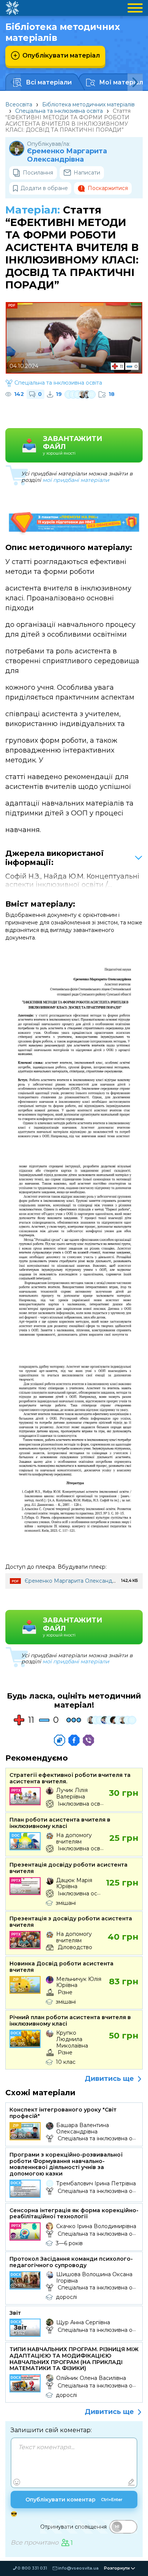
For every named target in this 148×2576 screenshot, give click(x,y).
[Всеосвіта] (12, 8)
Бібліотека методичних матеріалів (88, 104)
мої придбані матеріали (76, 480)
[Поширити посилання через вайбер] (88, 1740)
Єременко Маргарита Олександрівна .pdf (81, 1581)
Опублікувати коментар (74, 2500)
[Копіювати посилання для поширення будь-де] (60, 1740)
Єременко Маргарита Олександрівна (67, 155)
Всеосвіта (19, 104)
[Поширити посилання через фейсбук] (74, 1740)
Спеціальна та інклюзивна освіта (59, 111)
